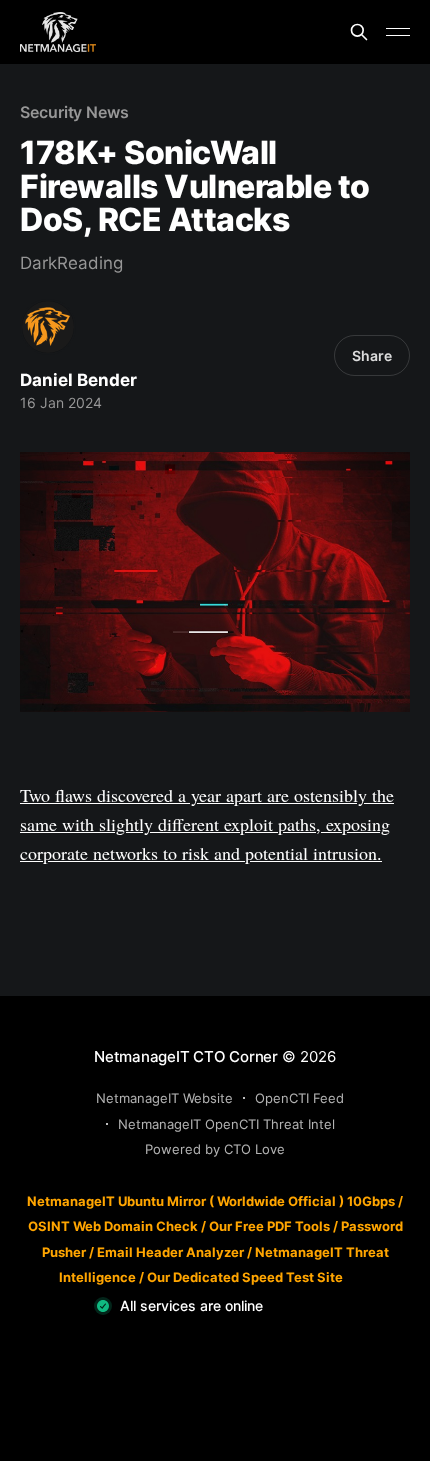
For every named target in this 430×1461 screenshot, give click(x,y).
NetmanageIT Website (164, 1098)
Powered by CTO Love (215, 1149)
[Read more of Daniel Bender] (48, 327)
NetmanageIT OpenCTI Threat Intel (226, 1124)
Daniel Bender (78, 380)
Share (372, 355)
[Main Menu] (398, 32)
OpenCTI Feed (299, 1098)
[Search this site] (359, 32)
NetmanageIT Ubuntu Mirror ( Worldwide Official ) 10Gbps (211, 1201)
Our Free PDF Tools (269, 1226)
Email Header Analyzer (170, 1252)
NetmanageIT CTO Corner (186, 1056)
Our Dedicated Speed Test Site (245, 1277)
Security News (74, 112)
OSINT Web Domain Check (113, 1226)
